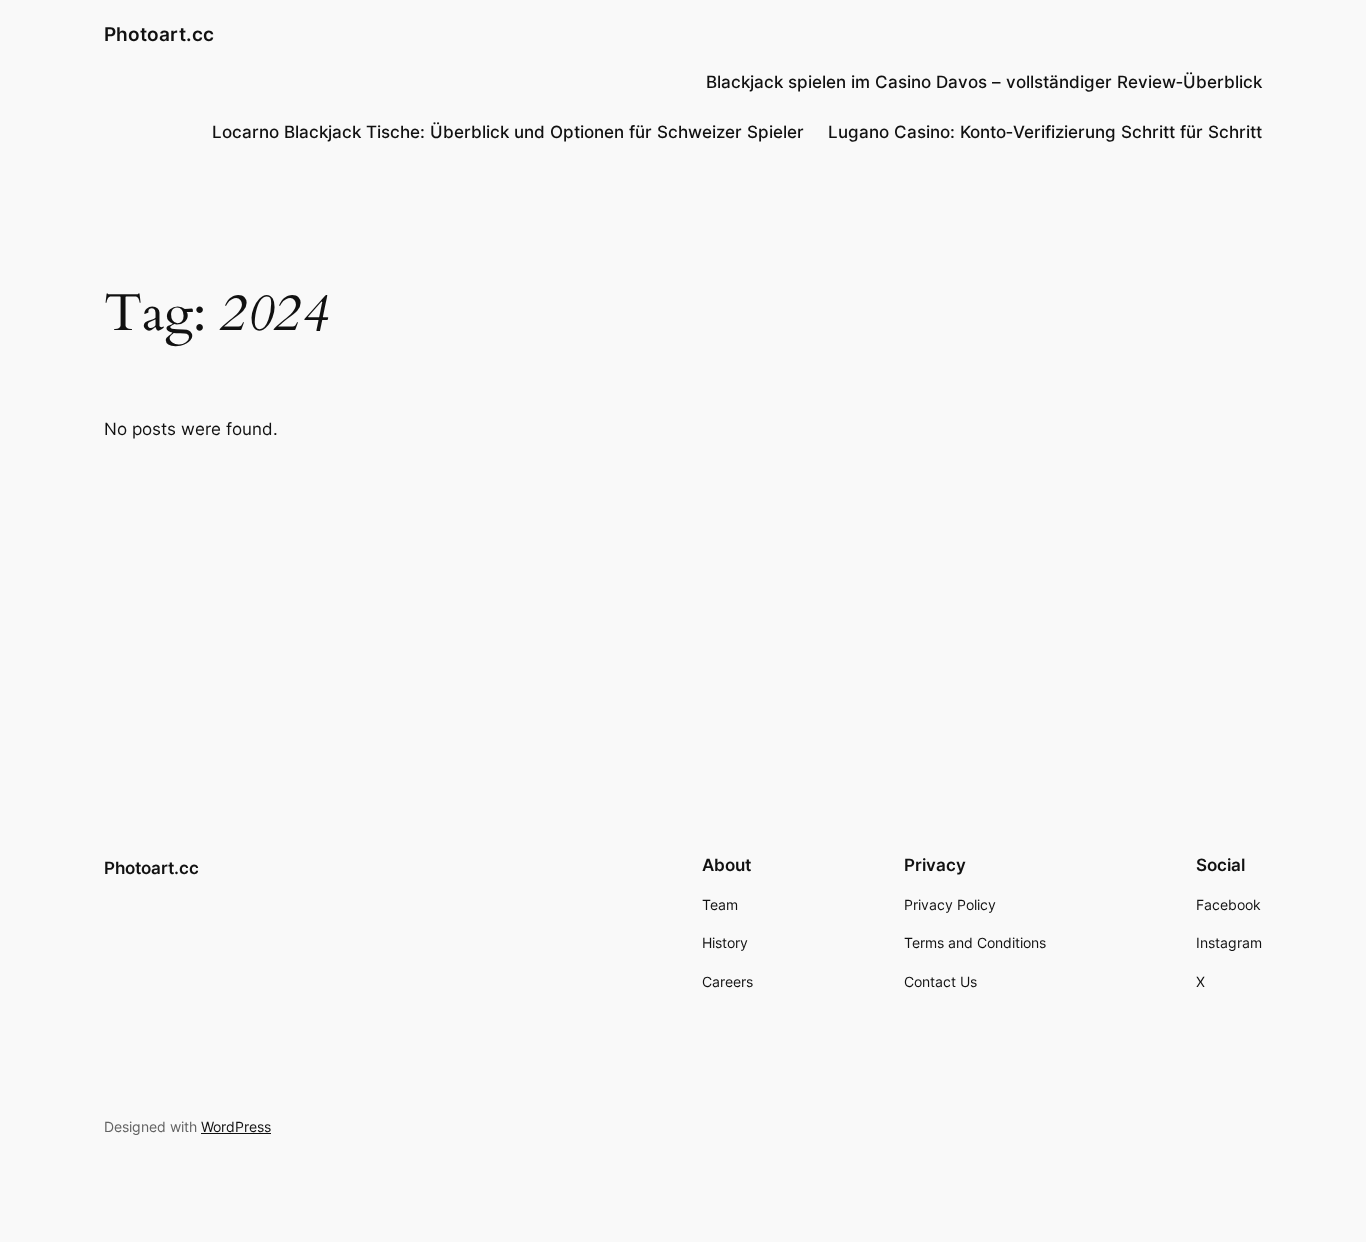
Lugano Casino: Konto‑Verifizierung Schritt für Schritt (1045, 132)
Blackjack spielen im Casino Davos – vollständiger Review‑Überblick (984, 82)
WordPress (236, 1126)
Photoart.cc (159, 34)
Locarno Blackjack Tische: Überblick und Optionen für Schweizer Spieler (508, 132)
